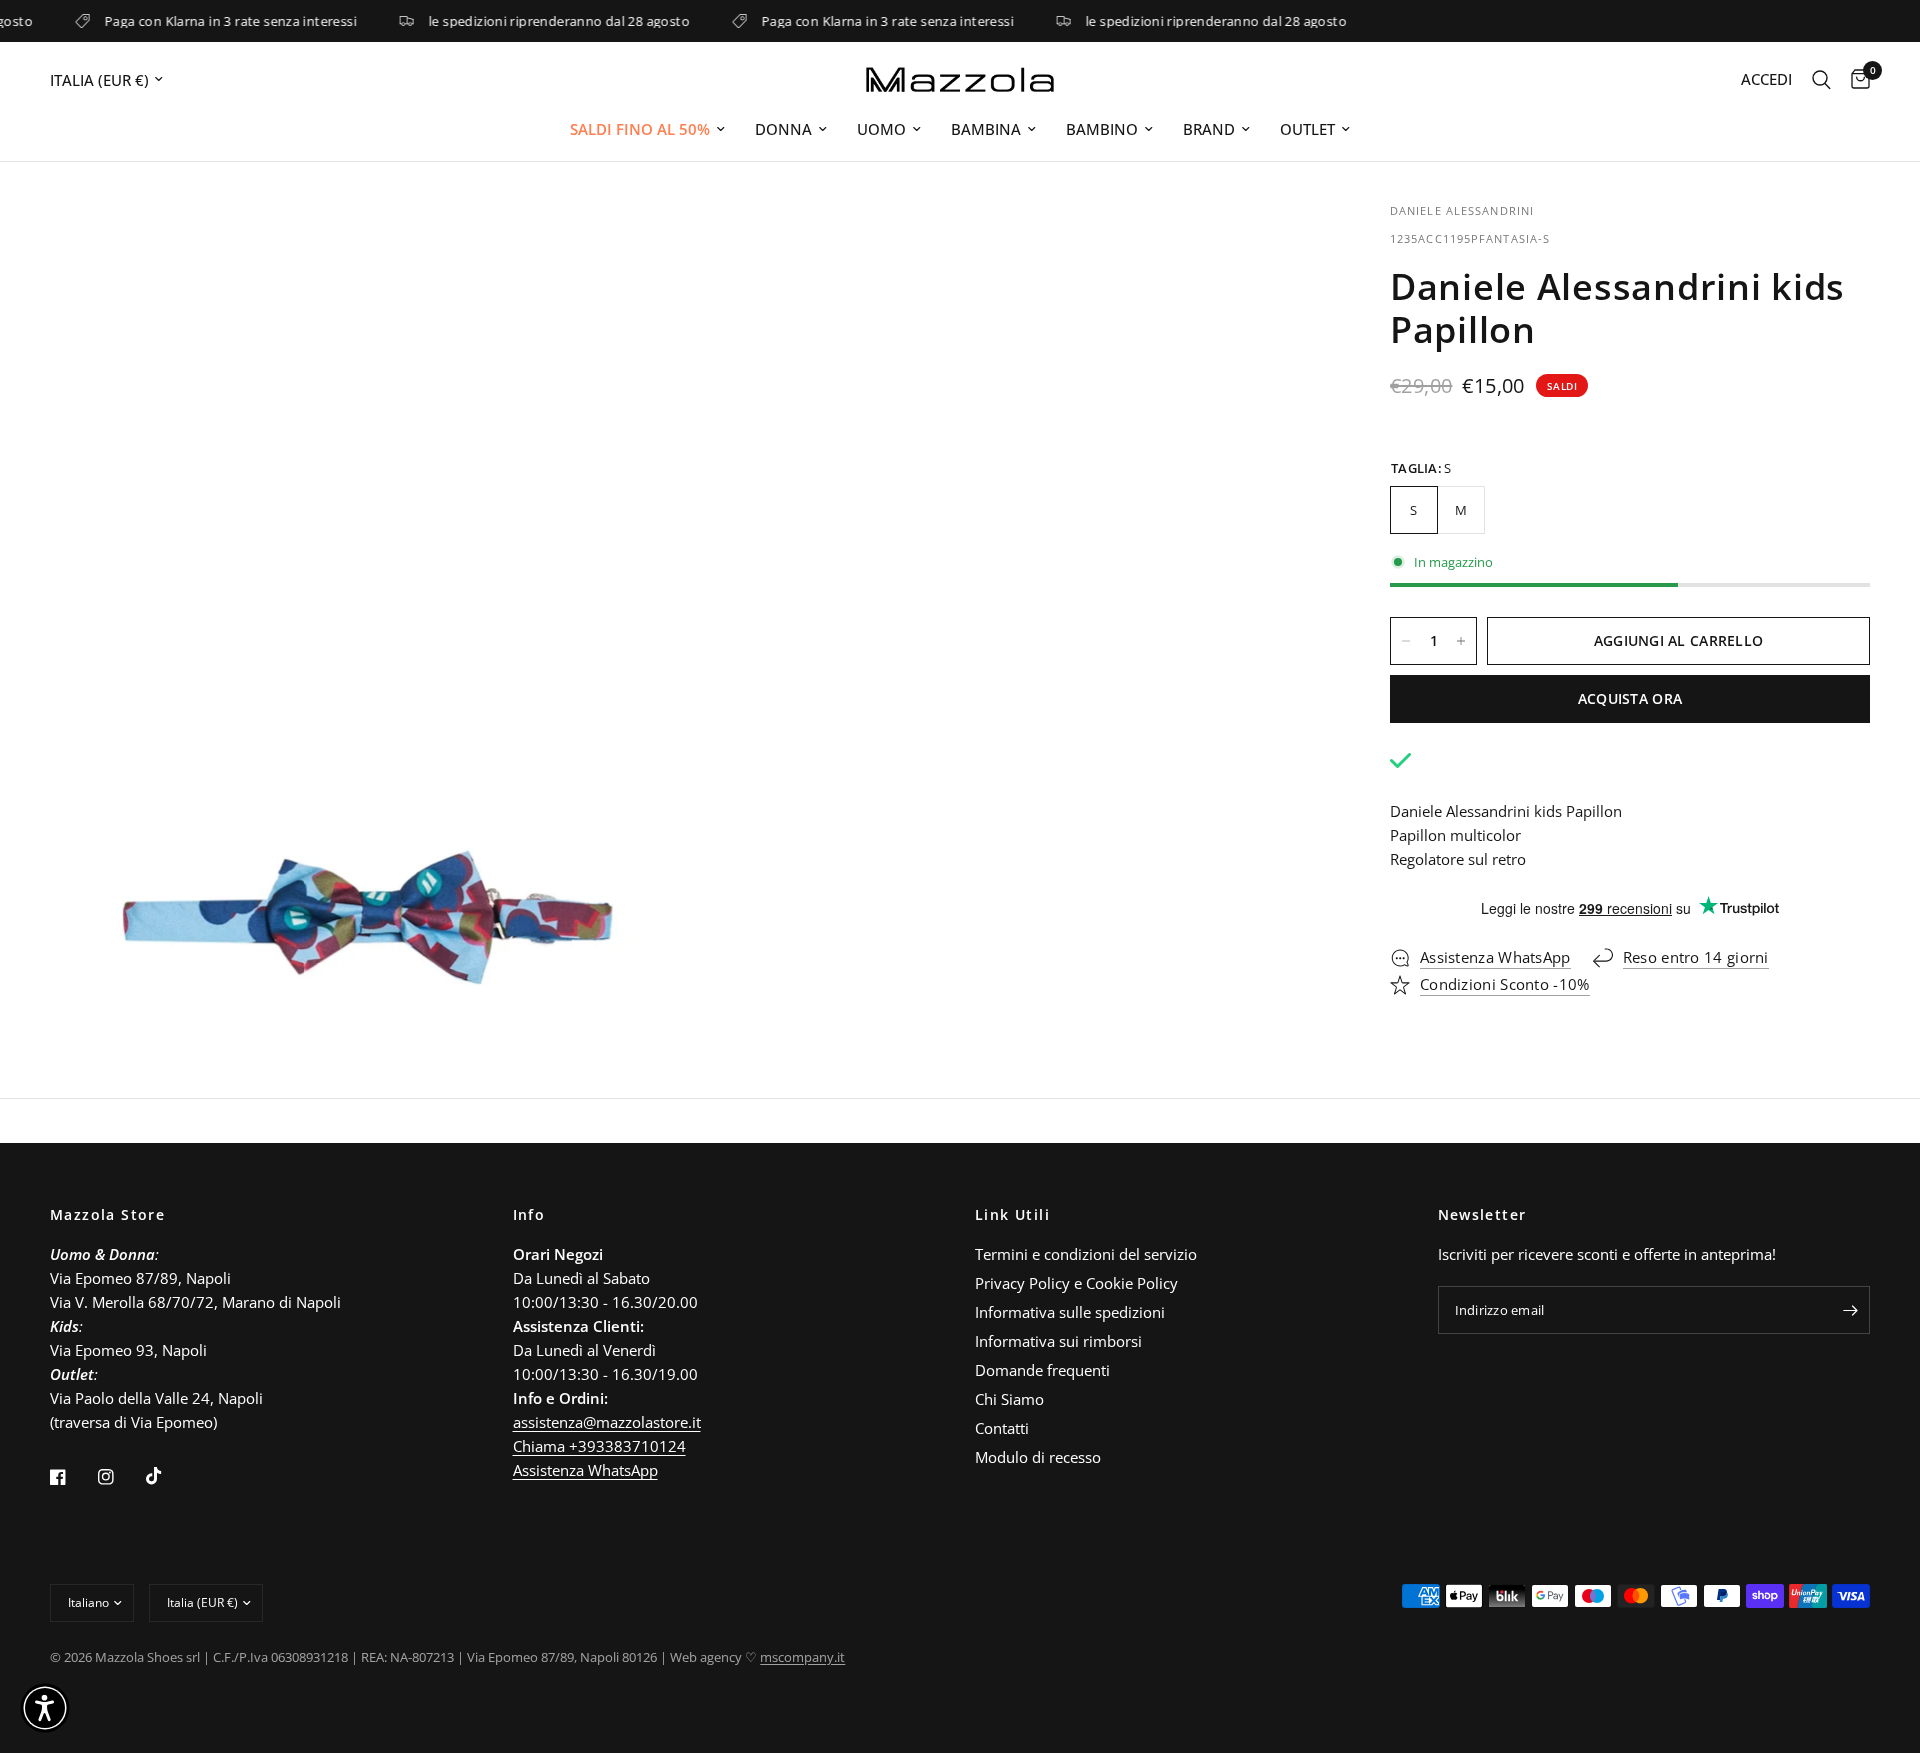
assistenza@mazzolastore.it (607, 1422)
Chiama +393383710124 (599, 1446)
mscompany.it (802, 1657)
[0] (1855, 79)
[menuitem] (647, 129)
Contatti (1002, 1428)
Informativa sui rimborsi (1058, 1341)
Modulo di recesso (1038, 1457)
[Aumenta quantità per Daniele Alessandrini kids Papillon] (1461, 641)
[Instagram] (120, 1477)
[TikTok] (168, 1476)
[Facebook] (72, 1477)
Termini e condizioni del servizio (1086, 1254)
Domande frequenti (1042, 1370)
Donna (783, 129)
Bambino (1102, 129)
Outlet (1307, 129)
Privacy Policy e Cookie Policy (1076, 1283)
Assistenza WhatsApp (585, 1470)
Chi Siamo (1009, 1399)
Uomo (881, 129)
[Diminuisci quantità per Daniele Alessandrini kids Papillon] (1406, 641)
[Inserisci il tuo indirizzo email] (1850, 1310)
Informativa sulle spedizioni (1070, 1312)
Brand (1209, 129)
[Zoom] (647, 244)
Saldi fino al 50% (640, 129)
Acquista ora (1630, 698)
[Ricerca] (1821, 79)
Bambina (986, 129)
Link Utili (1012, 1215)
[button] (45, 1708)
